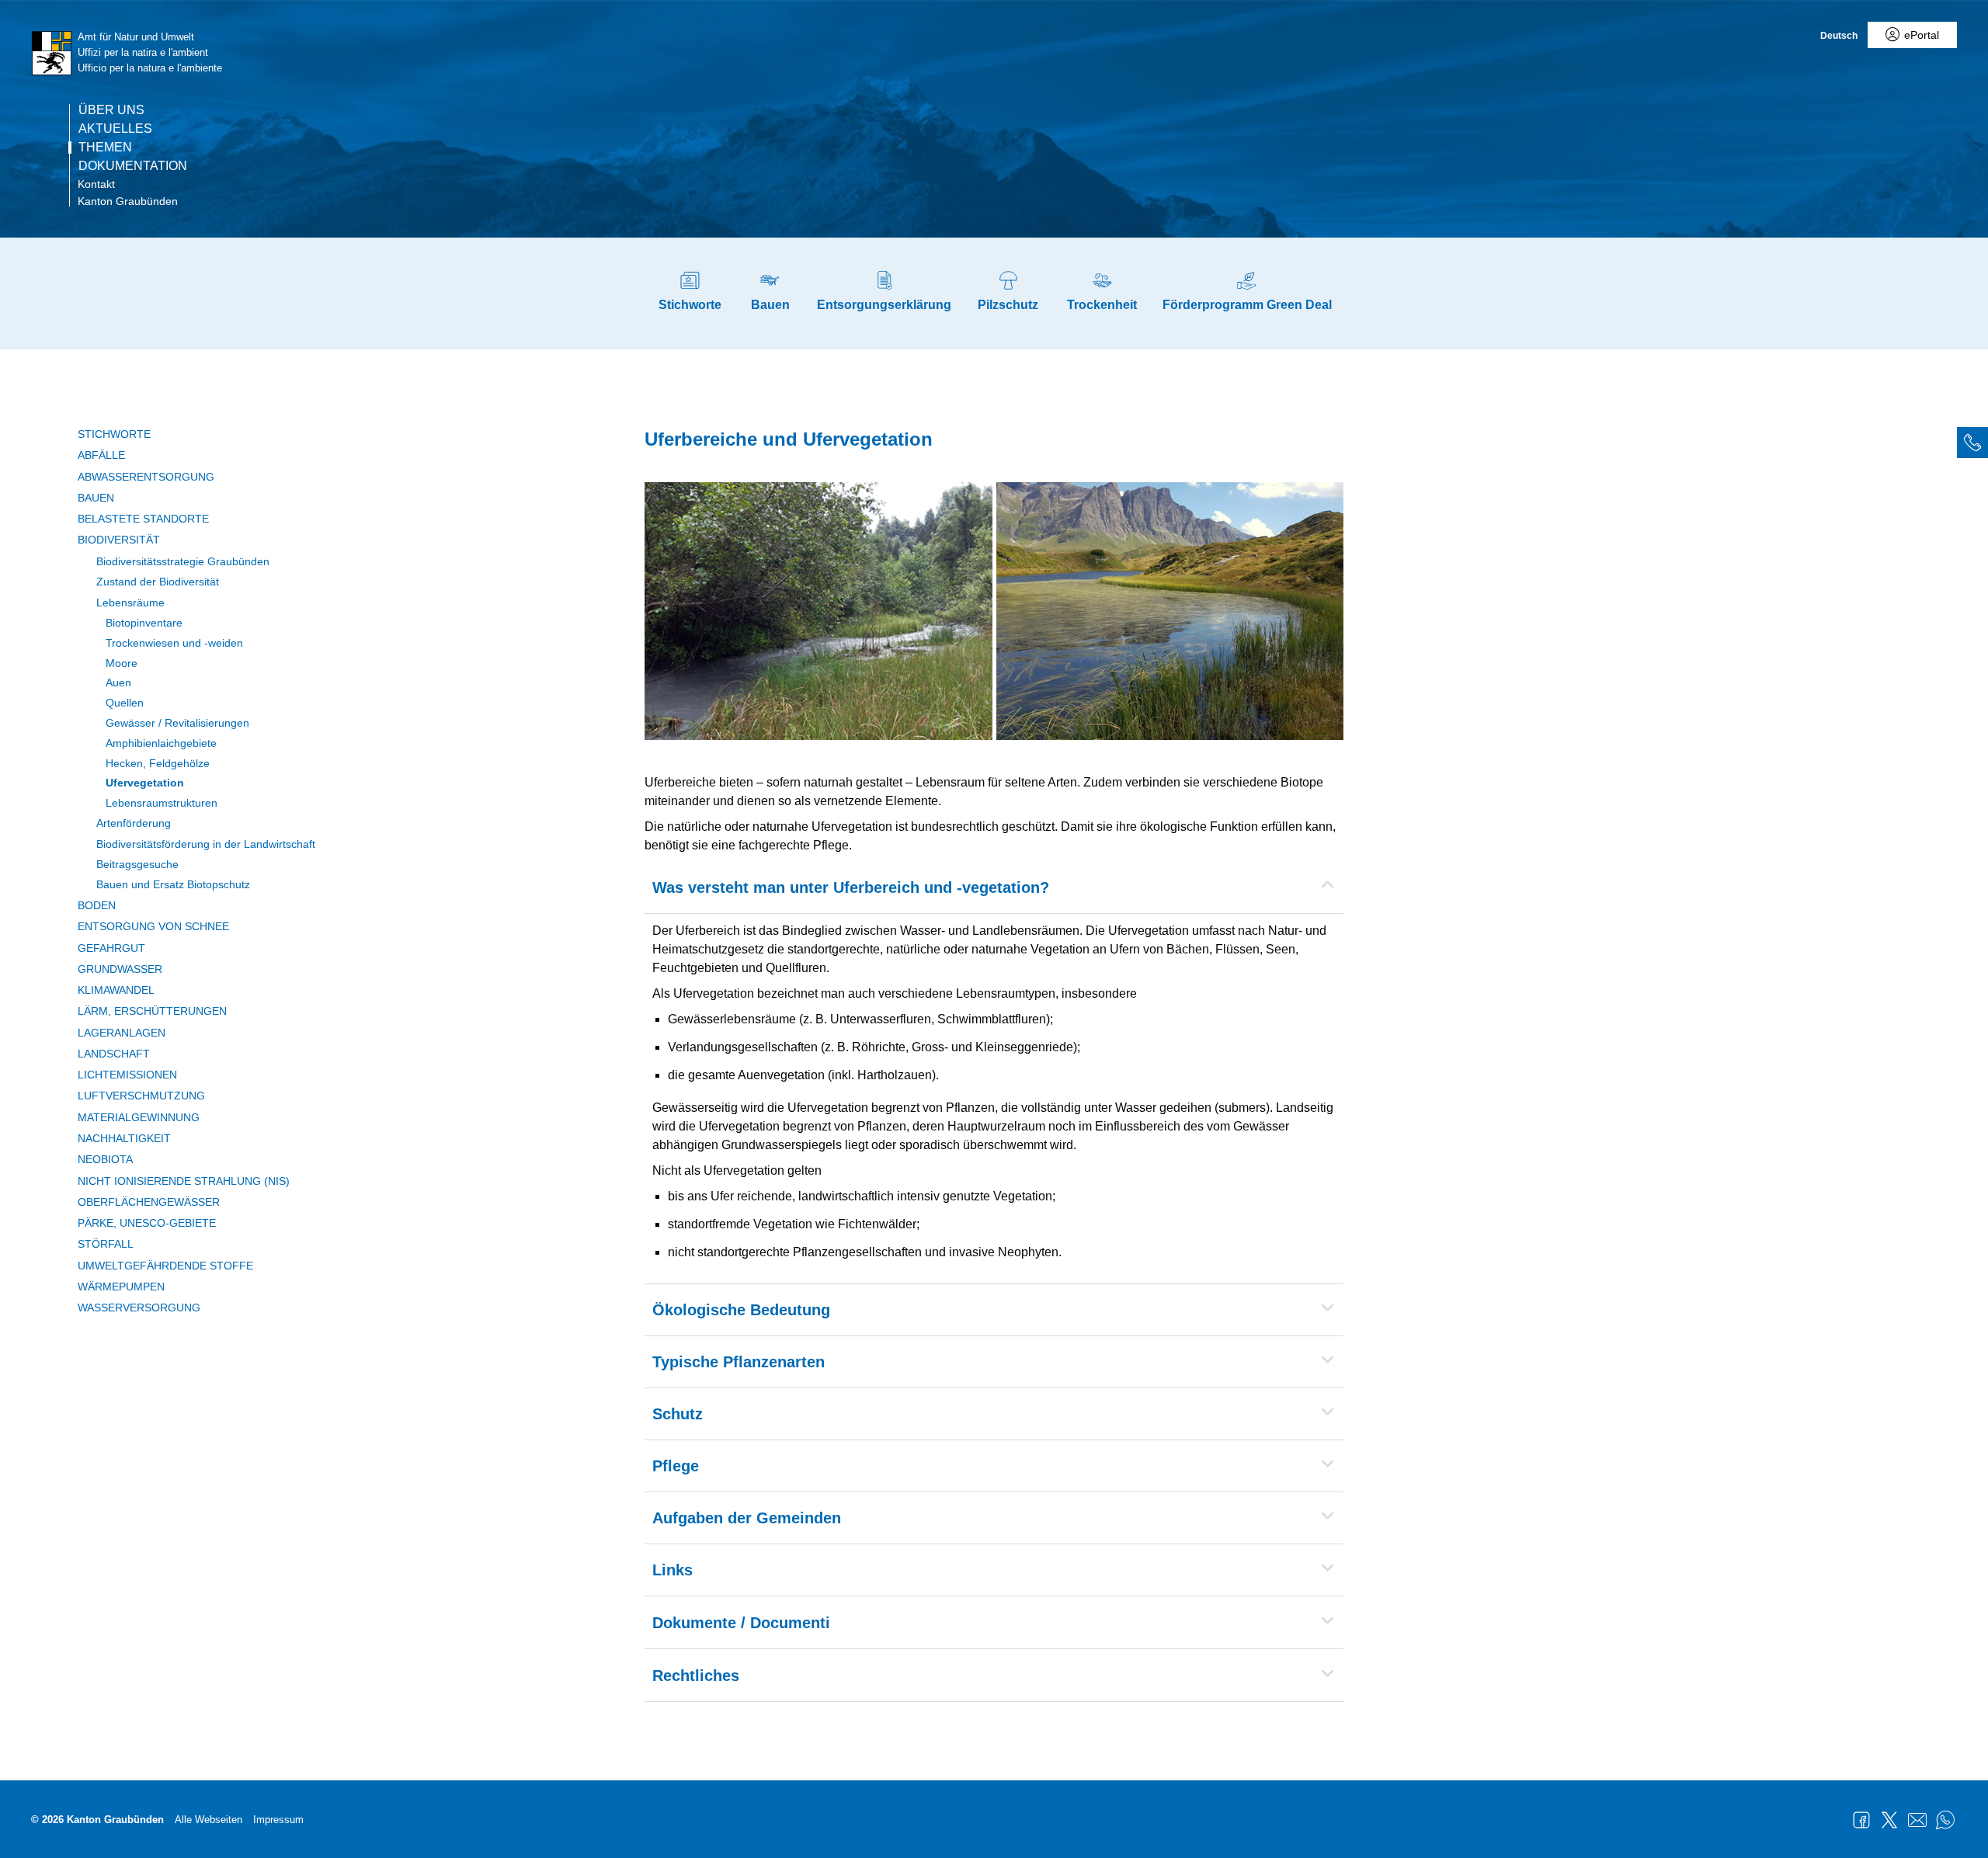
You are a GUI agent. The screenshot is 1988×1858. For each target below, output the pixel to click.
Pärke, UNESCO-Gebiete (147, 1223)
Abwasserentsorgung (146, 477)
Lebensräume (130, 603)
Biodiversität (119, 540)
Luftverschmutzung (141, 1096)
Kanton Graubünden (128, 201)
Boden (97, 905)
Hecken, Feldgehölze (158, 763)
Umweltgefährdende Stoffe (165, 1266)
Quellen (125, 703)
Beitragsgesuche (137, 864)
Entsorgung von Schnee (153, 926)
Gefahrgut (111, 948)
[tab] (1972, 443)
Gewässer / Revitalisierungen (177, 723)
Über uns (111, 110)
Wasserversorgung (139, 1308)
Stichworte (114, 434)
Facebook (1861, 1820)
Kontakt (96, 184)
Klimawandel (116, 990)
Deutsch (1839, 36)
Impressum (278, 1820)
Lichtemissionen (127, 1075)
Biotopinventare (144, 623)
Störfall (106, 1244)
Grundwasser (120, 969)
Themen (105, 148)
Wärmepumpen (121, 1287)
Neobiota (105, 1159)
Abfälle (101, 455)
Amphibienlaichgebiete (161, 743)
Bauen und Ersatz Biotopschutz (173, 884)
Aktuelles (115, 129)
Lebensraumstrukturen (162, 803)
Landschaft (114, 1054)
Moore (122, 663)
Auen (118, 682)
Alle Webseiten (209, 1820)
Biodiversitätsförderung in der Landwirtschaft (206, 844)
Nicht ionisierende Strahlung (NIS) (184, 1181)
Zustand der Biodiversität (158, 582)
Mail (1917, 1820)
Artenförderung (134, 823)
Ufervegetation (145, 783)
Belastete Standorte (143, 519)
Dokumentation (133, 166)
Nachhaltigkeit (124, 1138)
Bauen (96, 498)
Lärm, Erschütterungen (152, 1011)
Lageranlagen (122, 1033)
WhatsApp (1945, 1820)
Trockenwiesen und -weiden (174, 643)
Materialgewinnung (139, 1117)
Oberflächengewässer (149, 1202)
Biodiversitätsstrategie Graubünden (183, 561)
